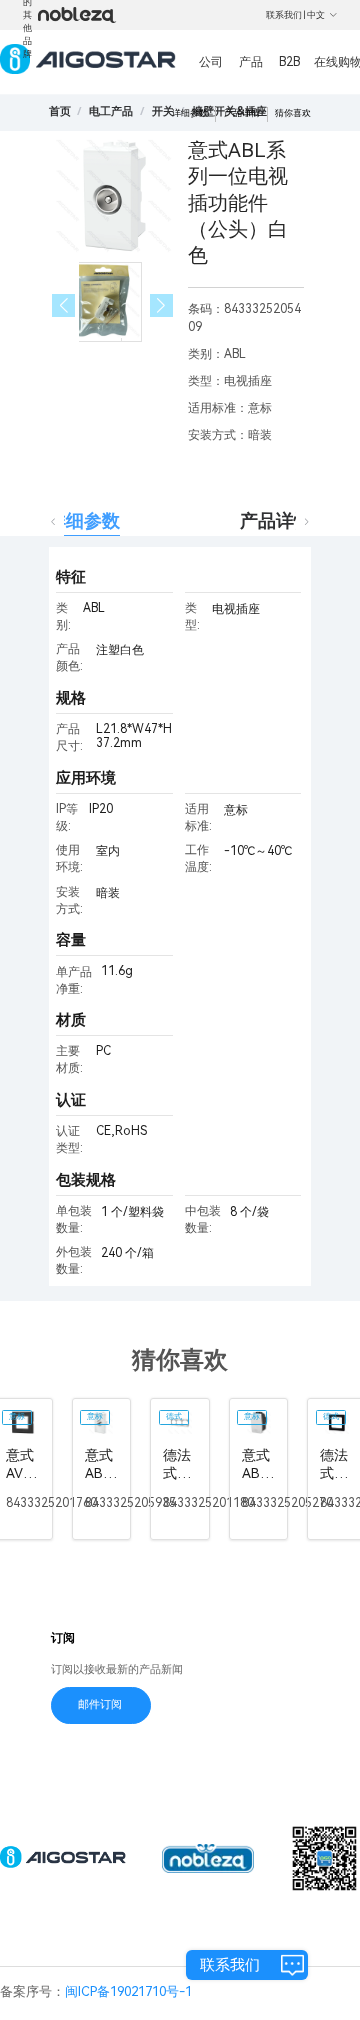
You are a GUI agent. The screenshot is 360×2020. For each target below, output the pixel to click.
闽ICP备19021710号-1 (128, 1991)
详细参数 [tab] (84, 520)
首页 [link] (60, 111)
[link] (111, 111)
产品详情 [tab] (276, 520)
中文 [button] (316, 15)
